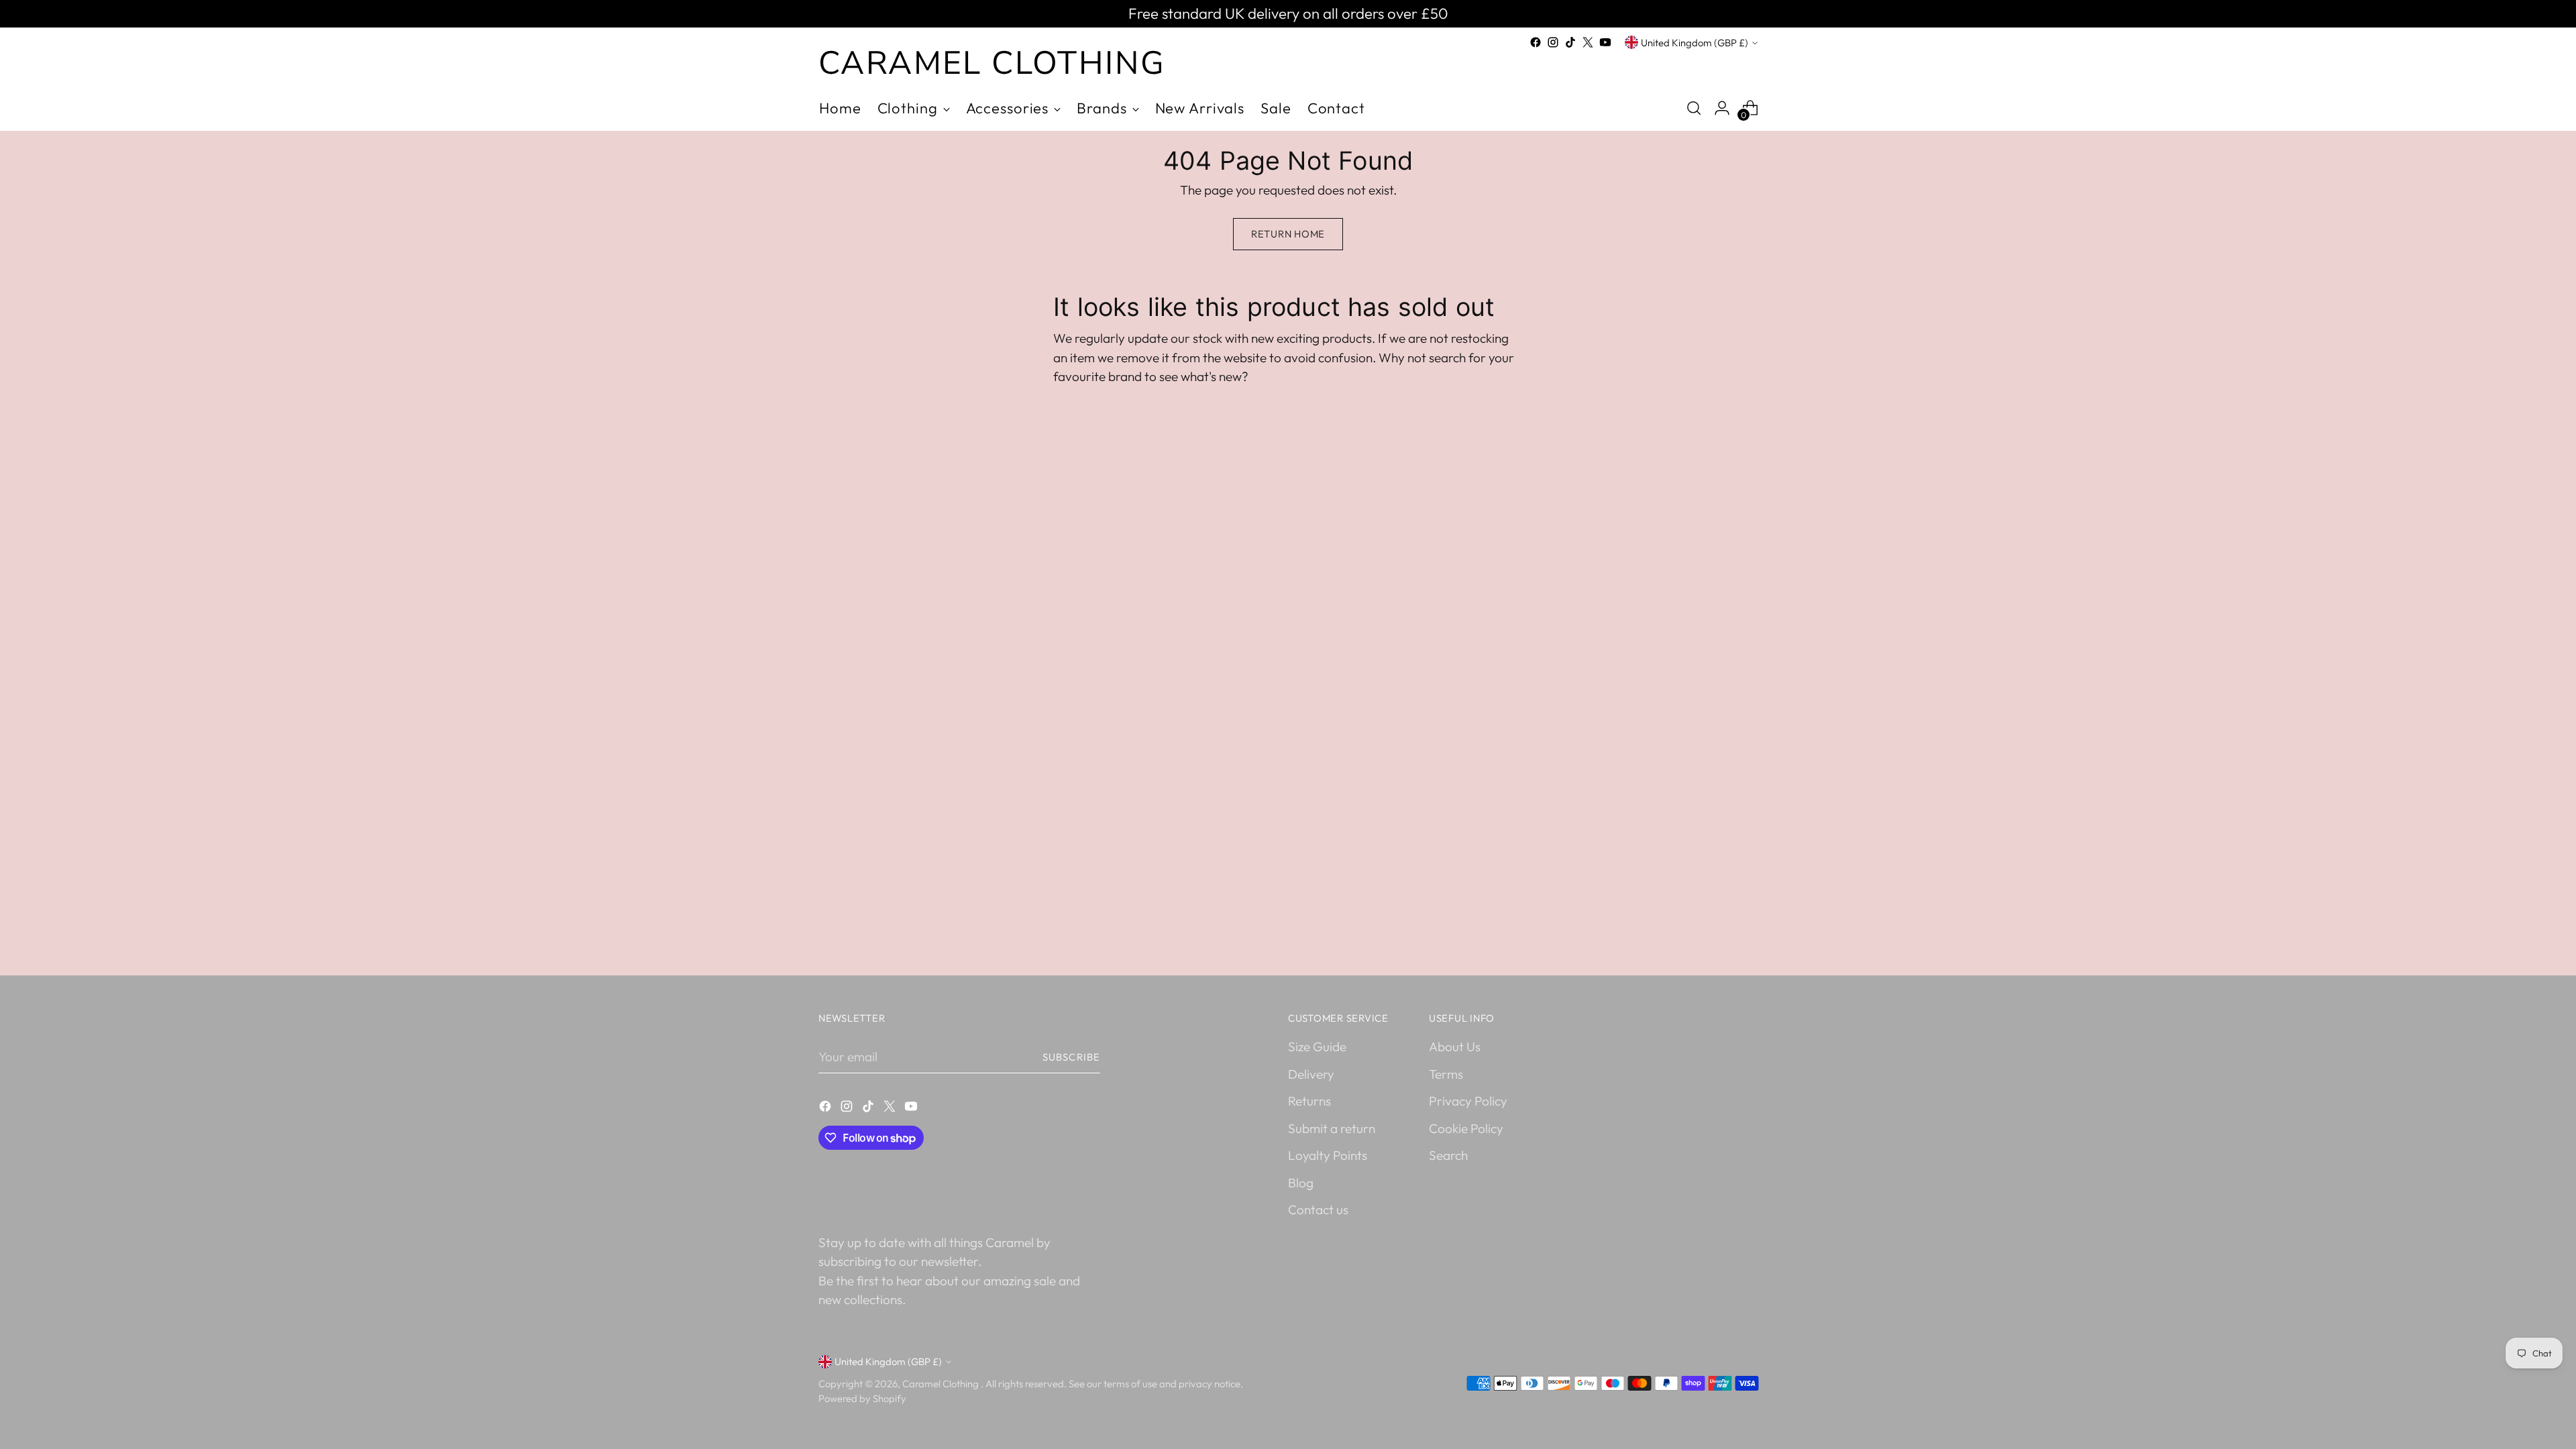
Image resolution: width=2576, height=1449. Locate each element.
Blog (1301, 1183)
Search (1448, 1155)
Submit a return (1332, 1128)
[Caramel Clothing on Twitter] (1588, 42)
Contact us (1318, 1210)
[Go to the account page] (1722, 108)
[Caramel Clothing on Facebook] (1536, 42)
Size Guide (1317, 1046)
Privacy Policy (1468, 1101)
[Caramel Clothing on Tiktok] (1570, 42)
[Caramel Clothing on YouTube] (1605, 42)
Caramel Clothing (942, 1384)
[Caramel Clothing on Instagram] (1553, 42)
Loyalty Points (1328, 1155)
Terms (1446, 1074)
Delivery (1311, 1074)
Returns (1309, 1101)
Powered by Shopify (862, 1398)
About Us (1455, 1046)
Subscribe (1071, 1057)
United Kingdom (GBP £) (1695, 43)
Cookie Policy (1466, 1128)
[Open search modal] (1694, 108)
